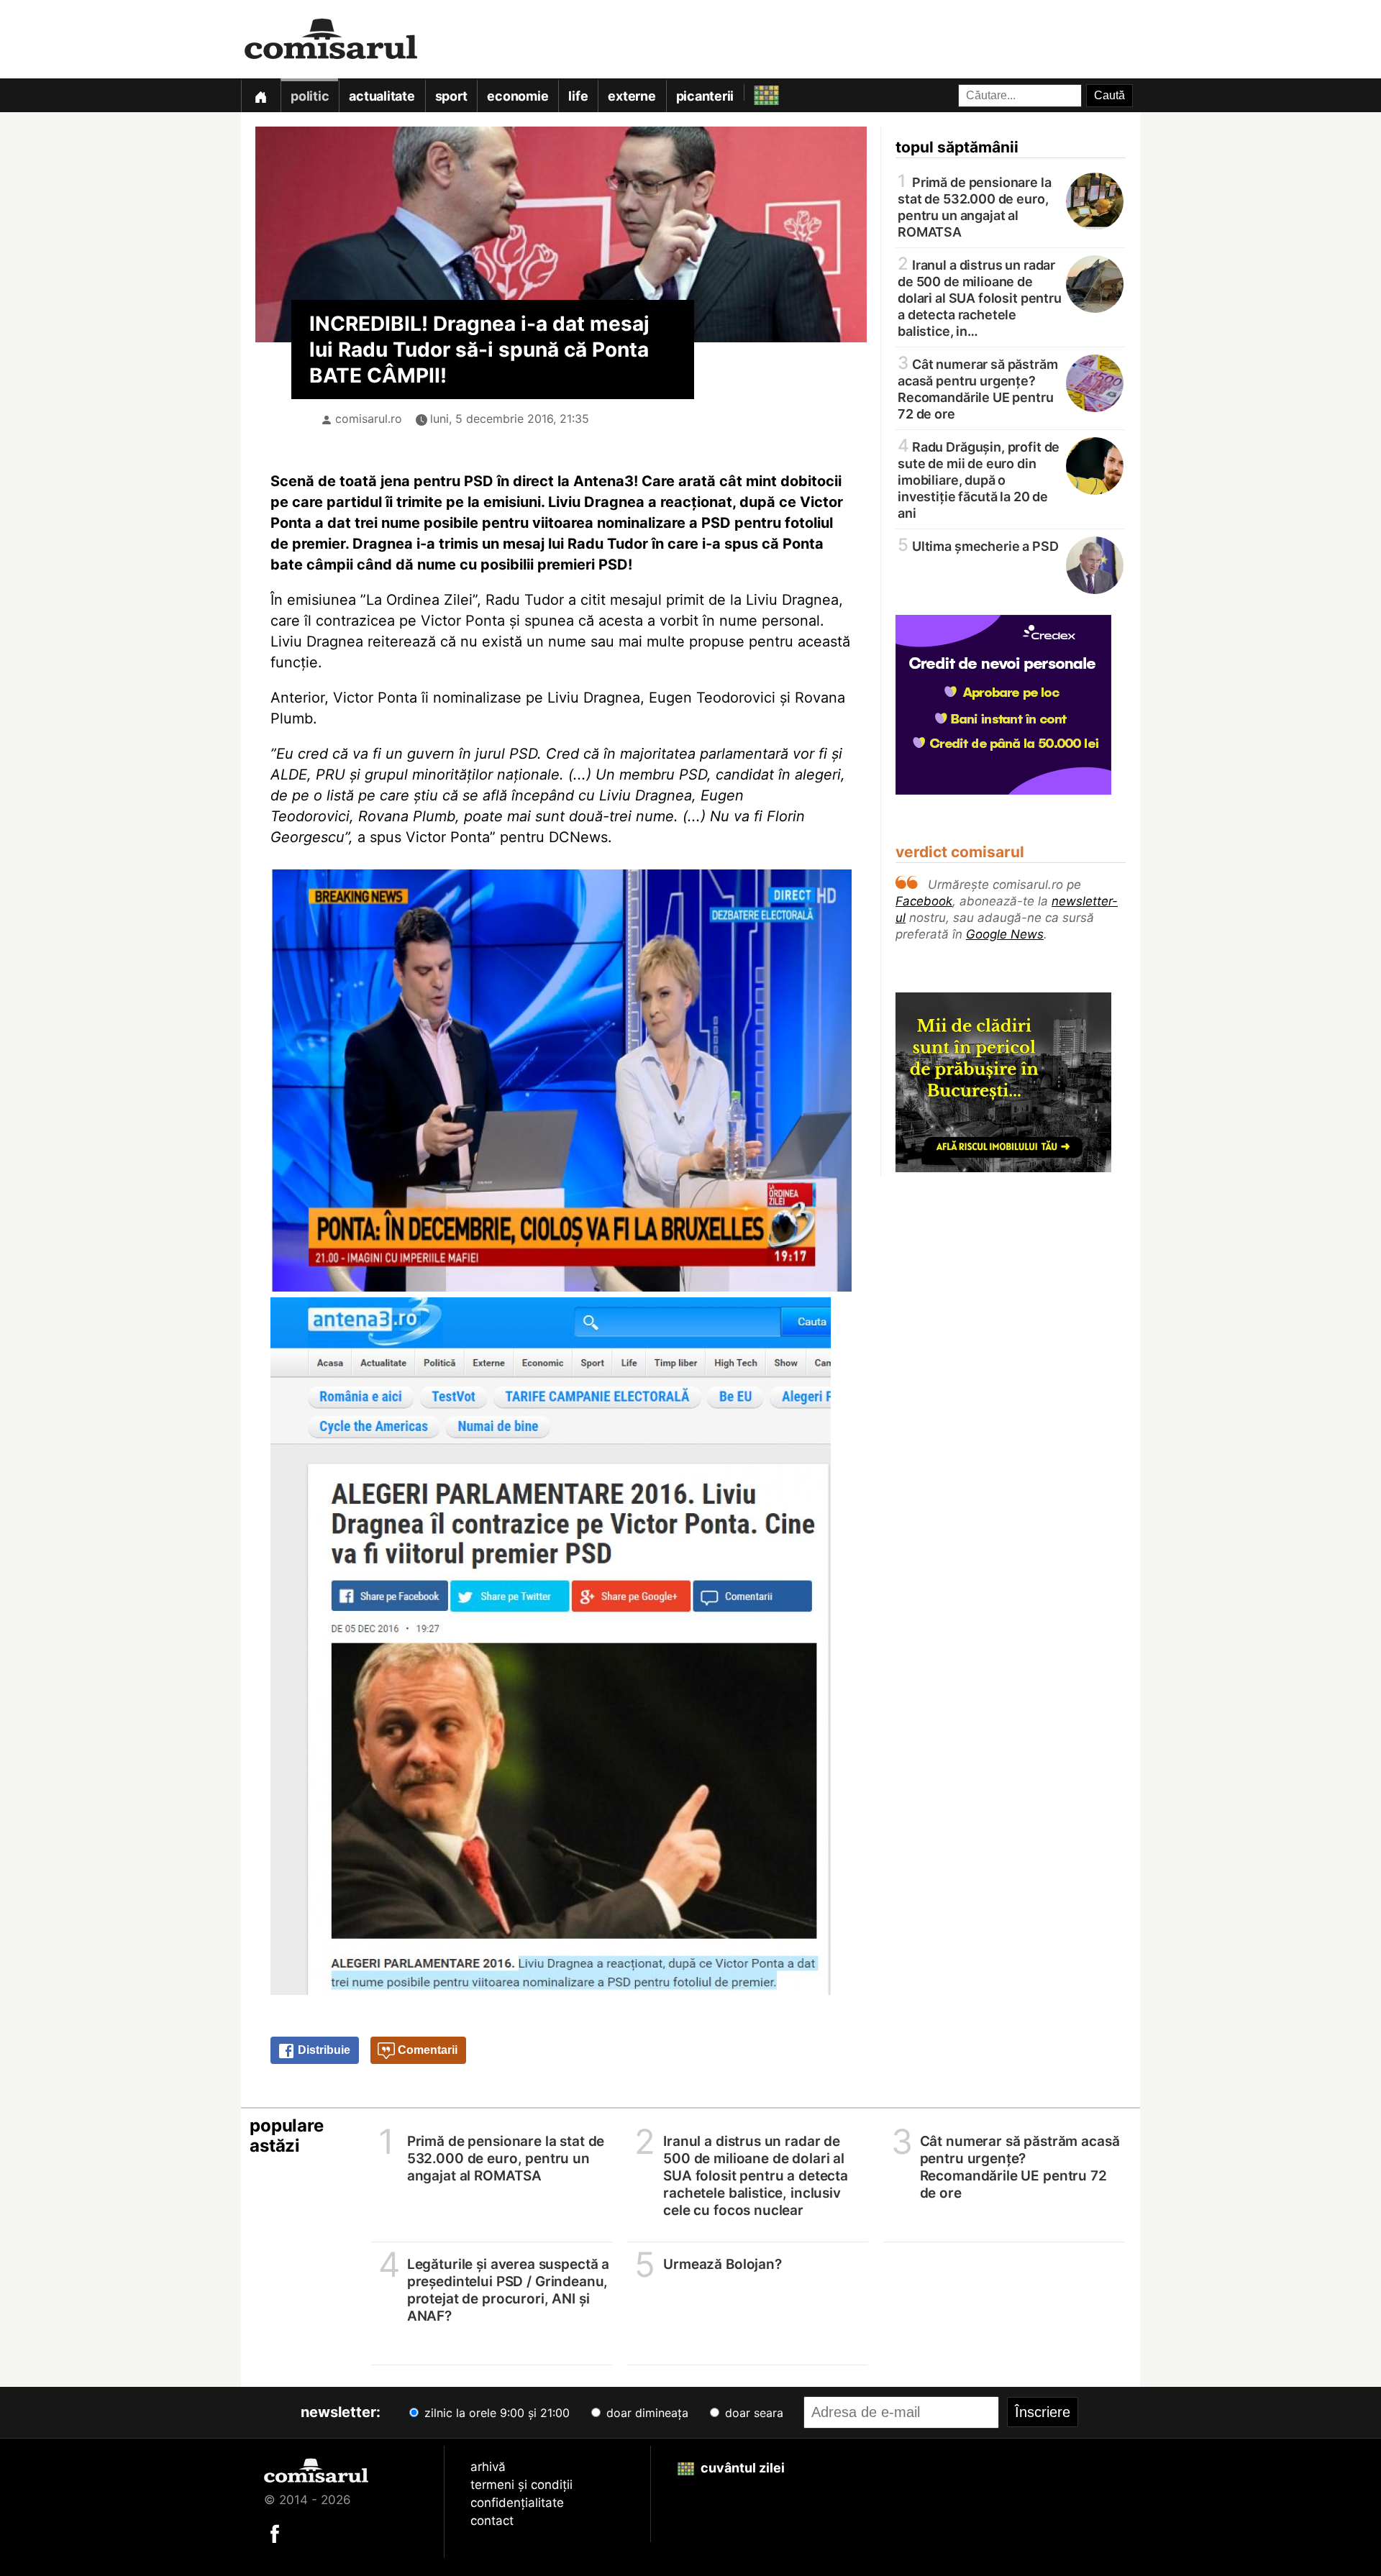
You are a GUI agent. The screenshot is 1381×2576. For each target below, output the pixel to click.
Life (578, 96)
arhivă (488, 2467)
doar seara (752, 2413)
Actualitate (382, 96)
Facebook (924, 901)
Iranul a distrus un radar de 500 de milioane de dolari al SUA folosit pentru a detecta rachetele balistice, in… (980, 297)
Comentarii (426, 2050)
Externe (632, 96)
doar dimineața (646, 2413)
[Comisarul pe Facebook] (275, 2533)
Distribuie (323, 2050)
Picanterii (705, 96)
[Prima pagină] (260, 95)
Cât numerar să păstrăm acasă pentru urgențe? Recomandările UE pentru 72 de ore (978, 388)
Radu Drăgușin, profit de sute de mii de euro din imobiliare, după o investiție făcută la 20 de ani (979, 479)
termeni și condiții (521, 2485)
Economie (518, 96)
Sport (451, 96)
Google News (1005, 934)
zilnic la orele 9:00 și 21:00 (495, 2413)
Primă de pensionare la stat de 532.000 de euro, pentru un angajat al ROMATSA (975, 206)
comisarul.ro (369, 419)
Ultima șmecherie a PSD (978, 545)
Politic (310, 96)
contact (492, 2521)
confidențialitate (517, 2503)
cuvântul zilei (741, 2468)
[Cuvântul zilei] (753, 92)
